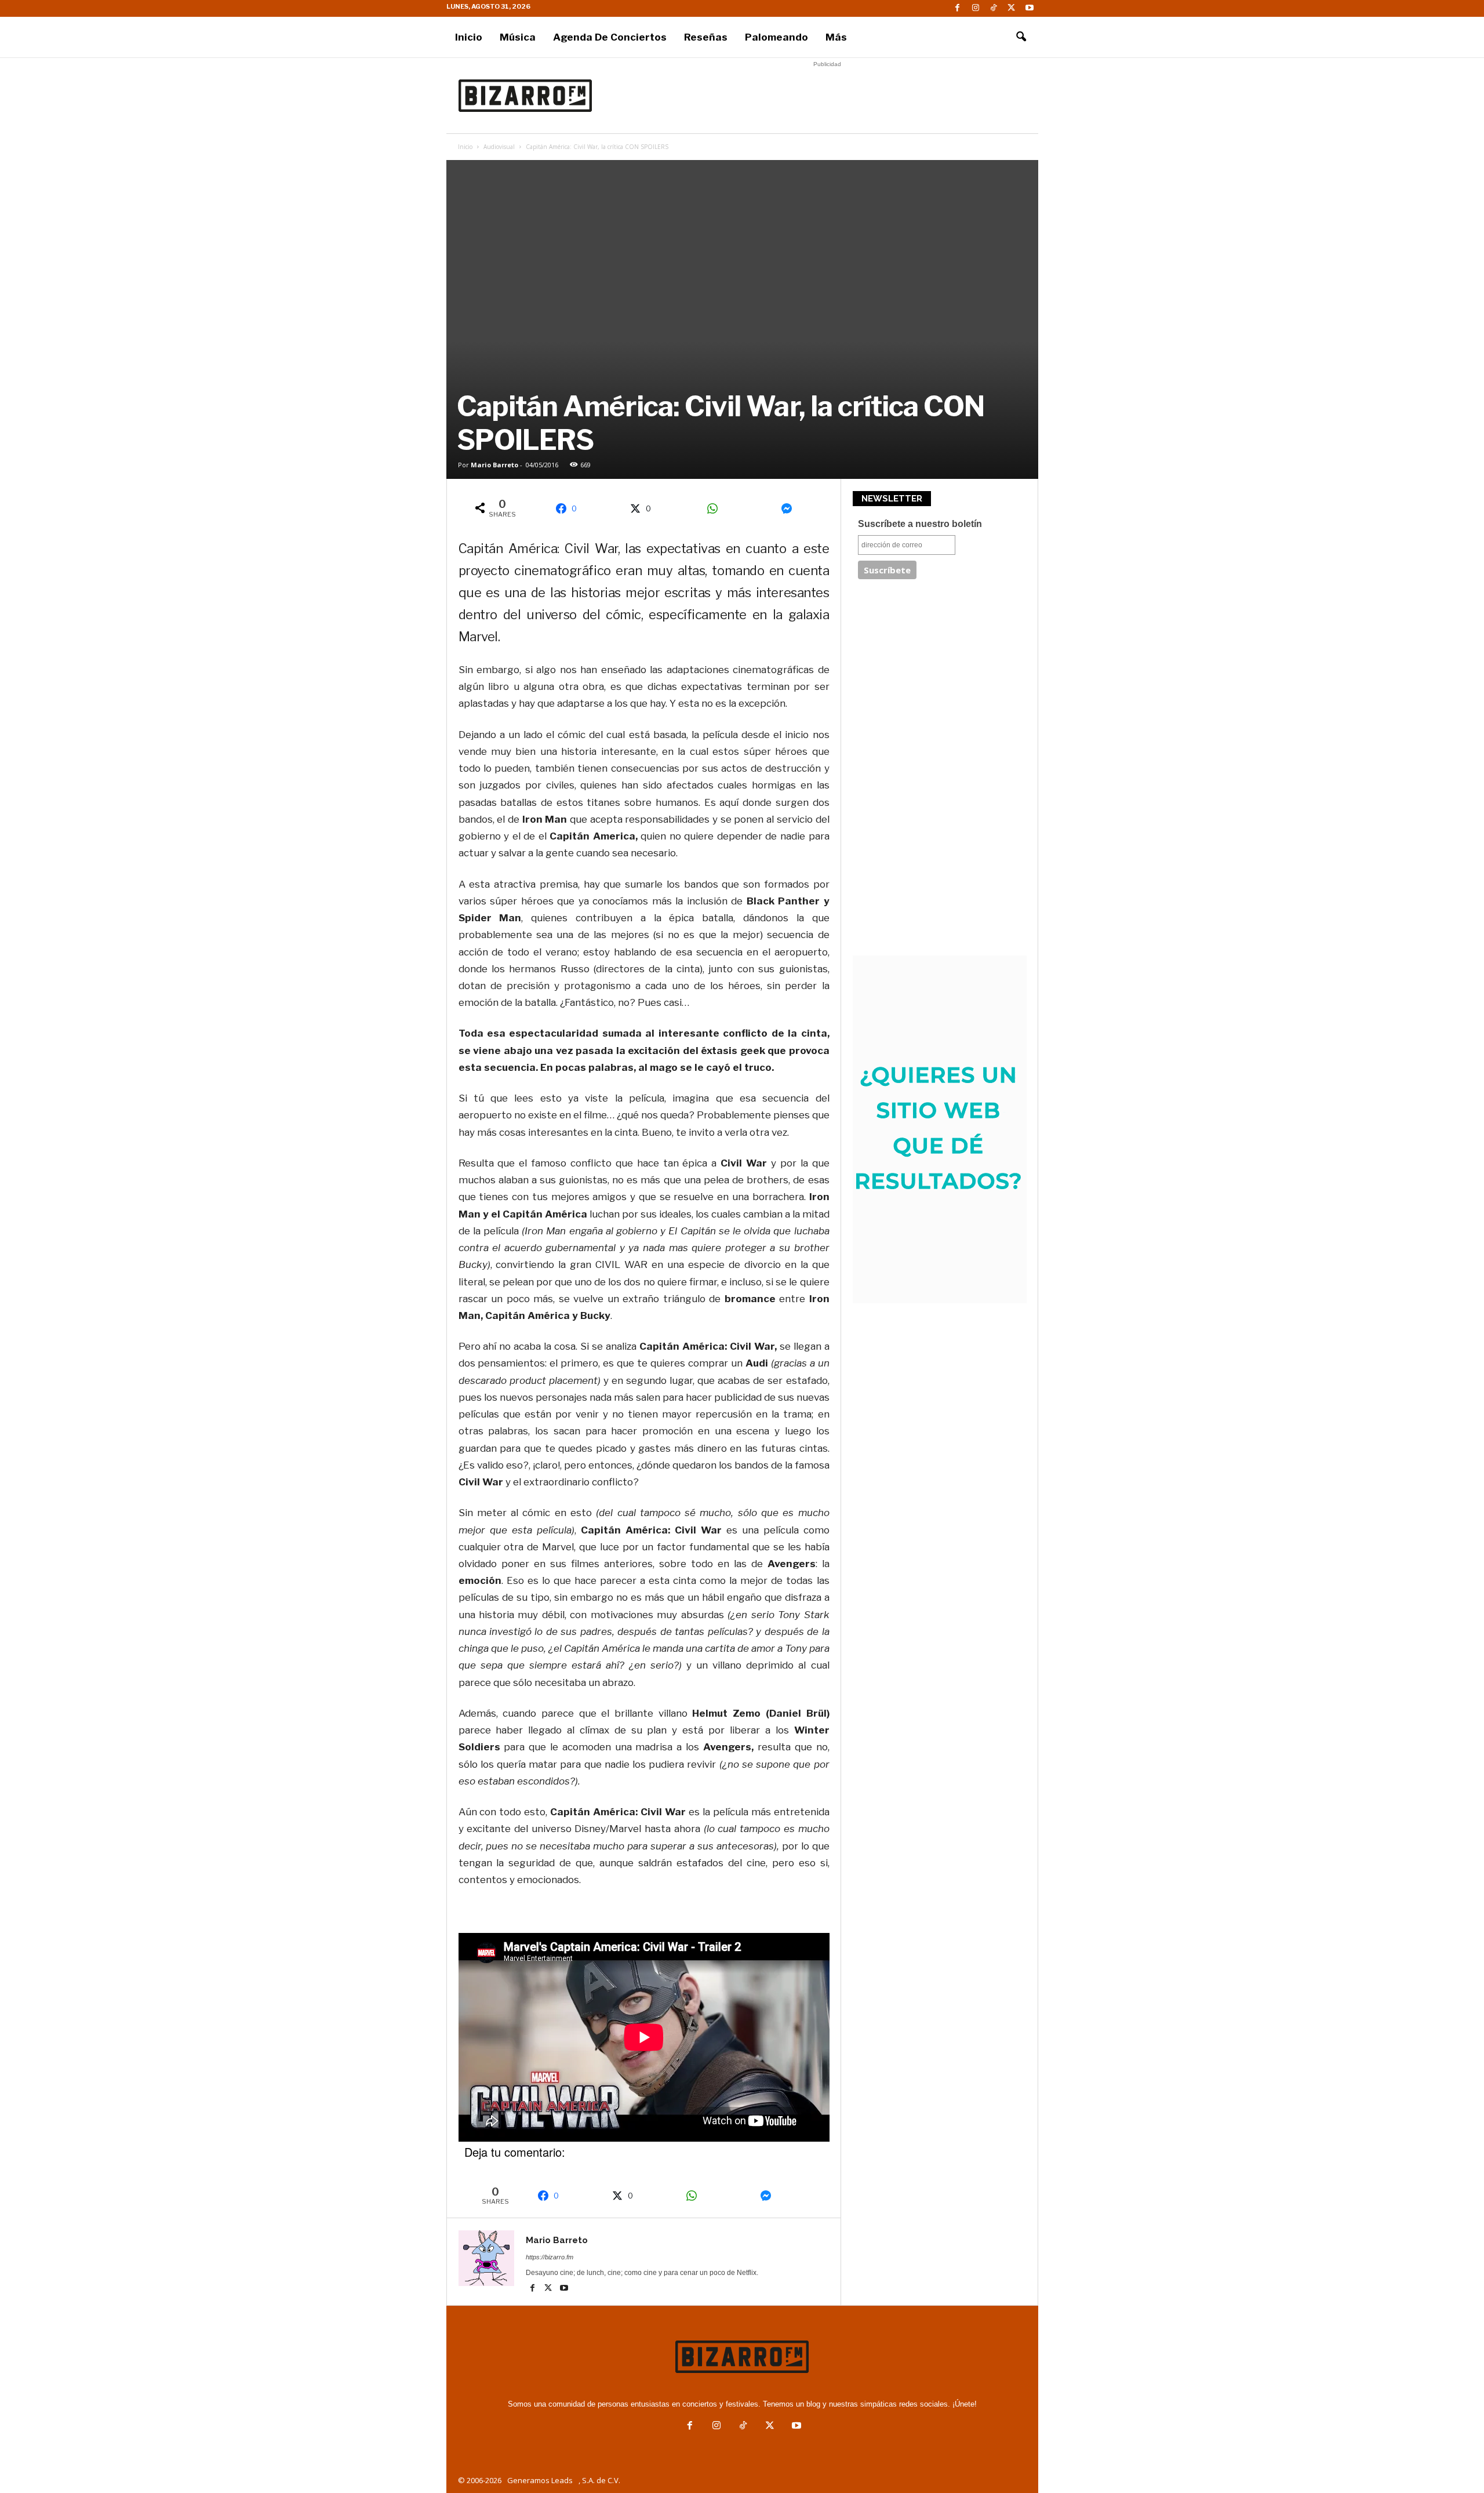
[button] (1021, 37)
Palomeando (776, 37)
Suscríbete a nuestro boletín (920, 524)
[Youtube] (1030, 8)
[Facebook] (958, 8)
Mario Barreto (494, 465)
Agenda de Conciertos (610, 37)
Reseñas (706, 37)
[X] (1012, 8)
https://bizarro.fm (550, 2257)
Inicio (469, 37)
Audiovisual (499, 147)
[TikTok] (994, 8)
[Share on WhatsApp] (716, 508)
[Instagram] (976, 8)
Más (836, 37)
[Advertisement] (827, 96)
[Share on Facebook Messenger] (791, 508)
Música (518, 37)
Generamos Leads (540, 2480)
